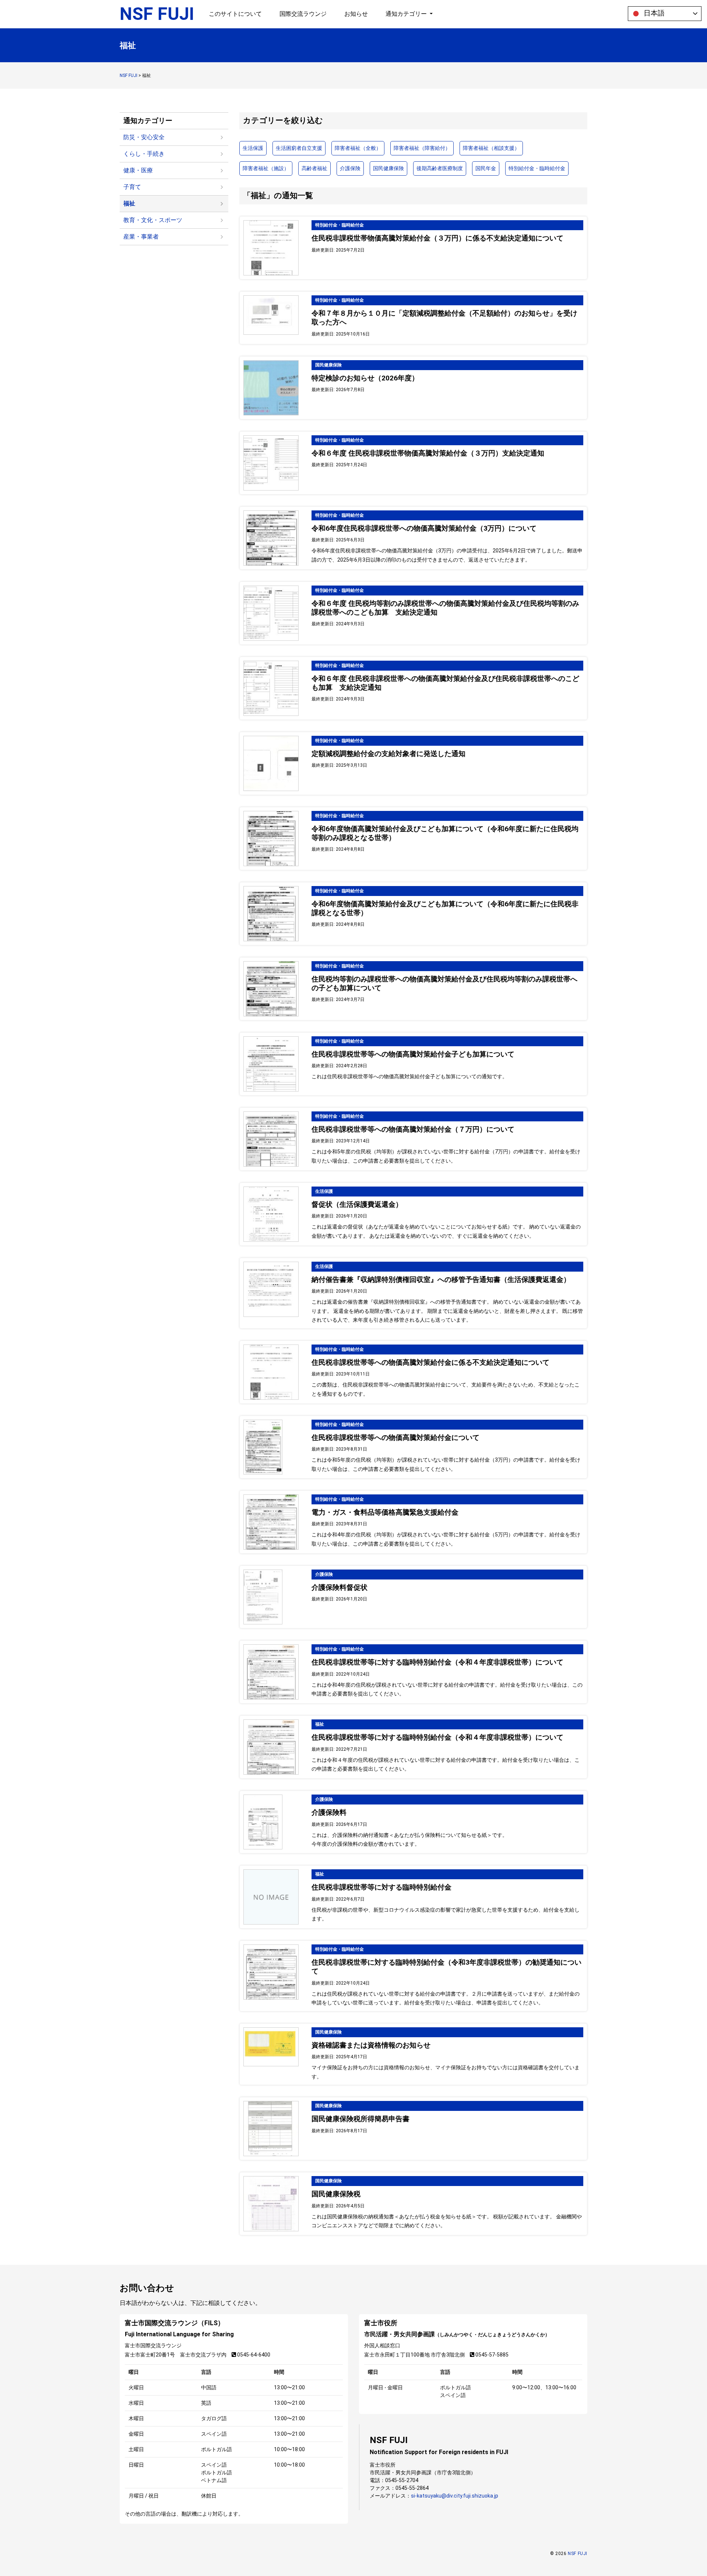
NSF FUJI (157, 14)
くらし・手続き (144, 154)
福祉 (129, 203)
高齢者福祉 (314, 168)
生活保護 (253, 148)
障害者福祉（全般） (358, 148)
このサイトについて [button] (235, 14)
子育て (132, 187)
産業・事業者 (141, 237)
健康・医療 (138, 170)
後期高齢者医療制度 (440, 168)
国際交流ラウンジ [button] (303, 14)
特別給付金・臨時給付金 (537, 168)
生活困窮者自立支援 (299, 148)
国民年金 (486, 168)
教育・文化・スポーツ (153, 220)
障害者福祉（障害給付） (422, 148)
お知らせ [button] (356, 14)
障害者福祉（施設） (266, 168)
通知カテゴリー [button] (407, 14)
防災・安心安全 (144, 137)
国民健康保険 (388, 168)
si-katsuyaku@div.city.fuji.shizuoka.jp (455, 2496)
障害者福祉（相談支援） (491, 148)
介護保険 (350, 168)
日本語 (653, 13)
